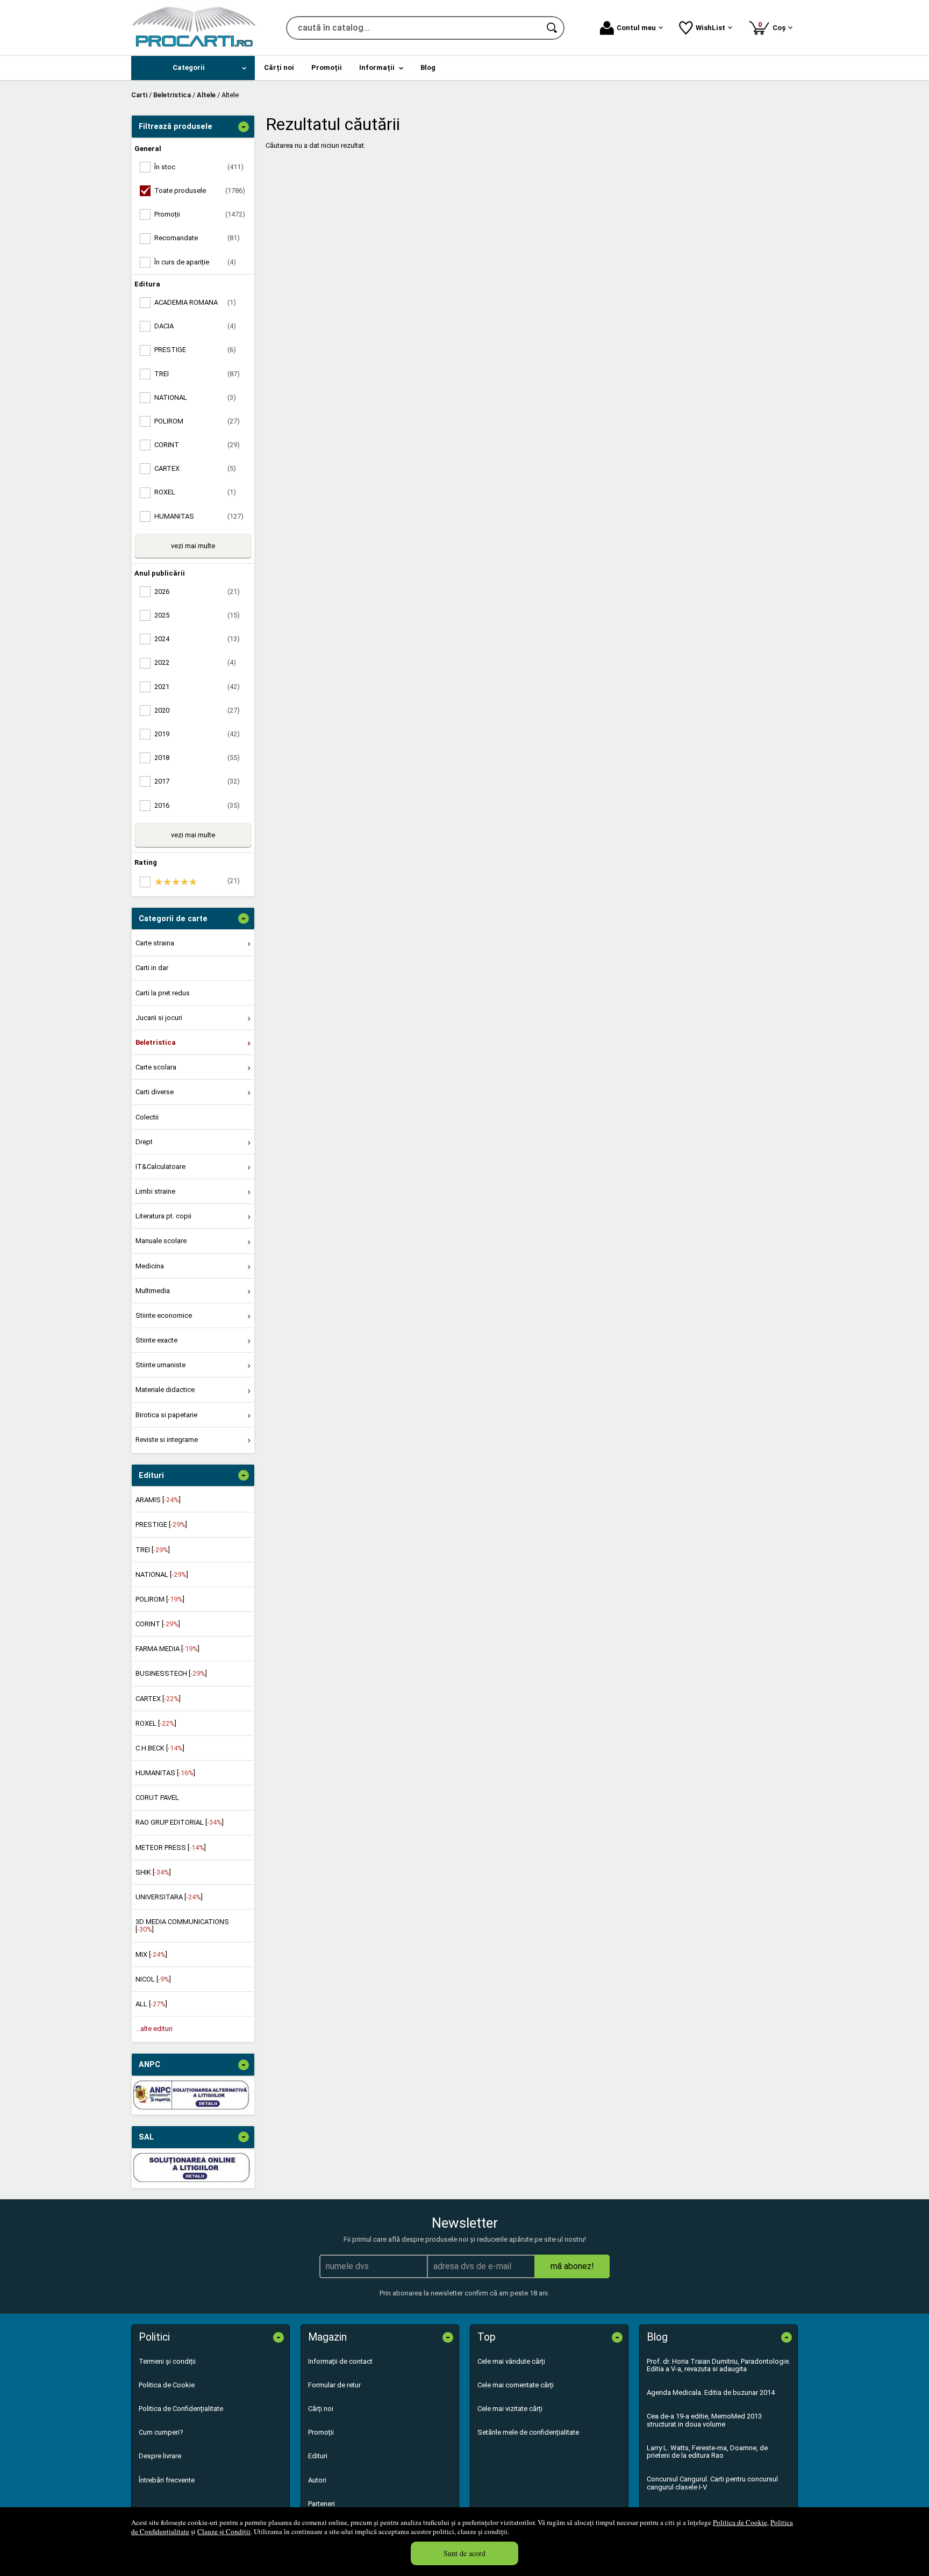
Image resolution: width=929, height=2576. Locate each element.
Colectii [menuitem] (147, 1117)
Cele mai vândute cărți (511, 2361)
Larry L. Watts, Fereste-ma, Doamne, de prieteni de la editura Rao (707, 2452)
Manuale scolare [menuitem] (161, 1241)
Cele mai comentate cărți (516, 2385)
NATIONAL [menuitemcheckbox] (195, 397)
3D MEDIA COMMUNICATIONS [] (182, 1925)
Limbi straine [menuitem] (155, 1191)
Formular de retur (334, 2385)
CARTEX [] (158, 1699)
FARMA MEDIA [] (167, 1649)
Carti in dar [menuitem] (152, 968)
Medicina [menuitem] (150, 1266)
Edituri (318, 2456)
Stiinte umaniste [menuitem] (160, 1365)
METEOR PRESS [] (171, 1847)
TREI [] (153, 1550)
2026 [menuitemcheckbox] (197, 591)
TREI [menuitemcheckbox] (197, 374)
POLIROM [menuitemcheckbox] (197, 421)
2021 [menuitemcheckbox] (197, 687)
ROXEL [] (156, 1723)
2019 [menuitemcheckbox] (197, 734)
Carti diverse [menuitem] (155, 1092)
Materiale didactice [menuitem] (165, 1390)
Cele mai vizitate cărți (510, 2409)
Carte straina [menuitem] (155, 943)
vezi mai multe (193, 546)
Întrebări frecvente (167, 2480)
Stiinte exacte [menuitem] (156, 1340)
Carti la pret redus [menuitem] (163, 993)
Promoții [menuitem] (327, 67)
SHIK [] (153, 1872)
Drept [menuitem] (144, 1142)
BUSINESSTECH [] (171, 1673)
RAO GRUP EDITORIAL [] (180, 1822)
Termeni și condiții (167, 2361)
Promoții (321, 2432)
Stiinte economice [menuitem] (164, 1315)
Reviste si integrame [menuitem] (167, 1440)
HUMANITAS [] (165, 1773)
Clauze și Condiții (224, 2531)
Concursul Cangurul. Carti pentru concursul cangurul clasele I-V (712, 2483)
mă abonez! (572, 2266)
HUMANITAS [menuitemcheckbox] (199, 516)
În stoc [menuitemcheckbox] (199, 167)
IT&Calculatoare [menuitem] (160, 1167)
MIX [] (151, 1954)
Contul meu (636, 28)
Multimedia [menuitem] (153, 1291)
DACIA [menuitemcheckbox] (195, 326)
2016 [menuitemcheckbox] (197, 805)
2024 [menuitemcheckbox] (197, 639)
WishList (710, 28)
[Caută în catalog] (553, 28)
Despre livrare (160, 2456)
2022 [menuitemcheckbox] (195, 662)
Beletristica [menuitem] (156, 1042)
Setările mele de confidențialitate (528, 2432)
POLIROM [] (160, 1599)
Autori (317, 2480)
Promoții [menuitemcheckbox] (200, 214)
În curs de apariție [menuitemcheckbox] (195, 262)
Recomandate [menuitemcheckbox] (197, 238)
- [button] (244, 127)
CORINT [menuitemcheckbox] (197, 445)
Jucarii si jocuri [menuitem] (159, 1018)
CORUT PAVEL (157, 1798)
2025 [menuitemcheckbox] (197, 615)
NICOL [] (153, 1979)
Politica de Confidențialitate (181, 2409)
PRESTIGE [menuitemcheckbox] (195, 350)
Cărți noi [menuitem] (279, 67)
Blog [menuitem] (428, 67)
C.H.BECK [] (160, 1748)
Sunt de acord (464, 2553)
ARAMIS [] (158, 1500)
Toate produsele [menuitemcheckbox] (200, 191)
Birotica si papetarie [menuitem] (166, 1415)
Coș (774, 26)
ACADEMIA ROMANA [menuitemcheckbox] (195, 302)
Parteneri (321, 2504)
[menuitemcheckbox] (196, 882)
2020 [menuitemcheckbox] (197, 710)
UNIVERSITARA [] (169, 1897)
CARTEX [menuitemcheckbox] (195, 468)
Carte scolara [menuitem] (156, 1067)
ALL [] (151, 2004)
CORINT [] (158, 1624)
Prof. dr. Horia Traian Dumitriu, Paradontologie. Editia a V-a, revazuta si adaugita (719, 2365)
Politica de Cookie (740, 2522)
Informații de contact (340, 2361)
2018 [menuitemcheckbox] (197, 758)
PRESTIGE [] (161, 1524)
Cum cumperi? (161, 2432)
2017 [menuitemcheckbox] (197, 781)
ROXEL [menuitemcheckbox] (195, 492)
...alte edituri (154, 2029)
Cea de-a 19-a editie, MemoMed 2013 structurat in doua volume (704, 2420)
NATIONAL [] (162, 1574)
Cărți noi (321, 2409)
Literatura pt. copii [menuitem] (163, 1216)
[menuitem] (193, 68)
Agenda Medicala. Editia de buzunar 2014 (711, 2392)
